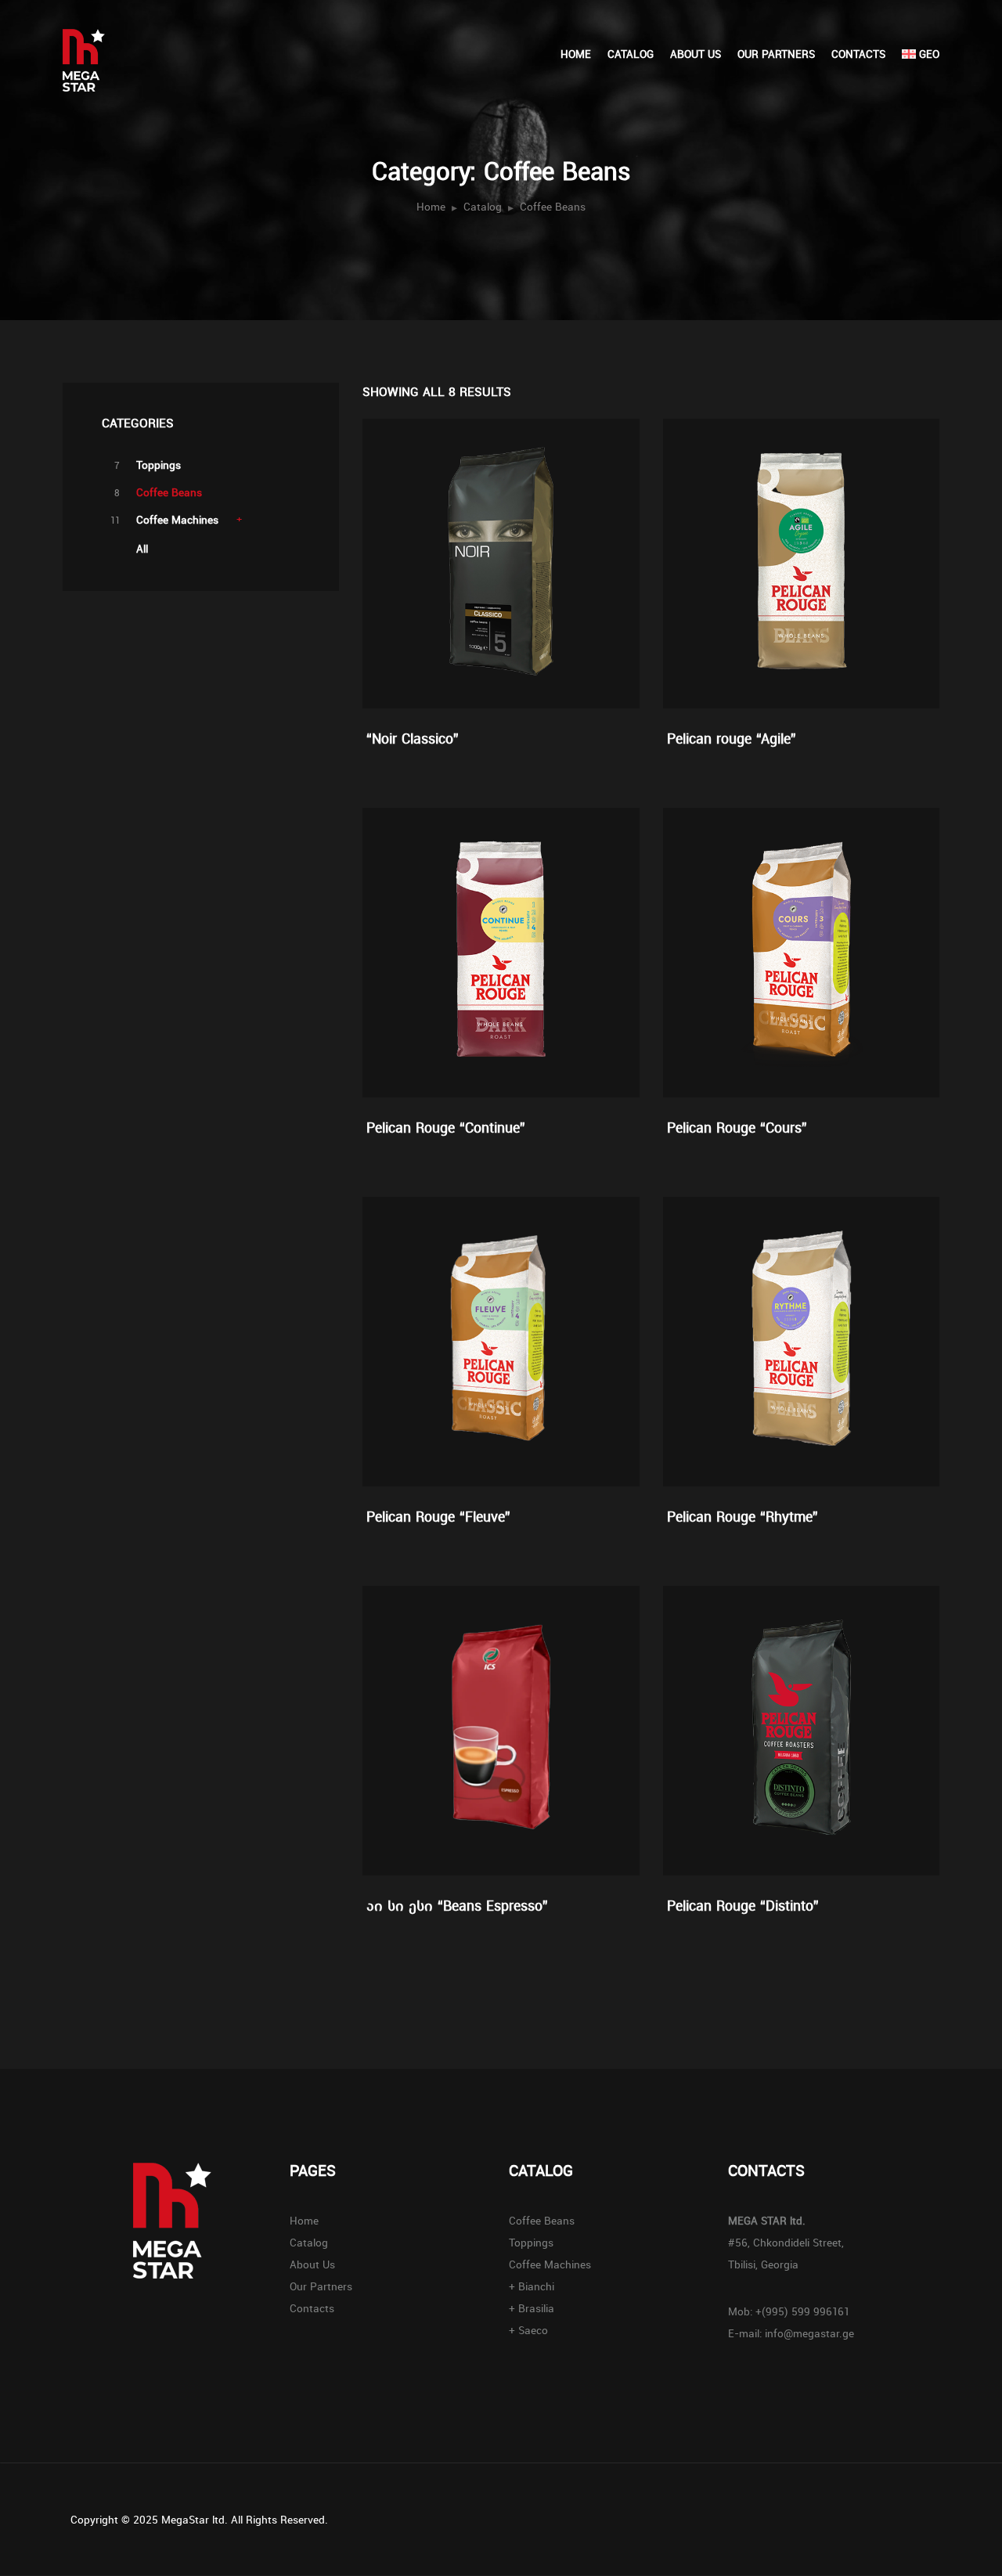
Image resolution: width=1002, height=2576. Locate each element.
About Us (696, 54)
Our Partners (776, 54)
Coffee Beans (169, 492)
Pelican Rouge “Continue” (446, 1127)
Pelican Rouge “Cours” (737, 1127)
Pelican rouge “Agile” (732, 738)
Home (576, 54)
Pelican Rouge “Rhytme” (742, 1516)
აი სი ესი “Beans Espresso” (457, 1905)
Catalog (631, 54)
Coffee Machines (177, 520)
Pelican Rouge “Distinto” (743, 1905)
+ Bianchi (532, 2286)
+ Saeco (528, 2330)
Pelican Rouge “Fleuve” (438, 1516)
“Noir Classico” (413, 738)
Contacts (858, 54)
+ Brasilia (532, 2308)
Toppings (159, 465)
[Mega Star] (110, 47)
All (142, 549)
